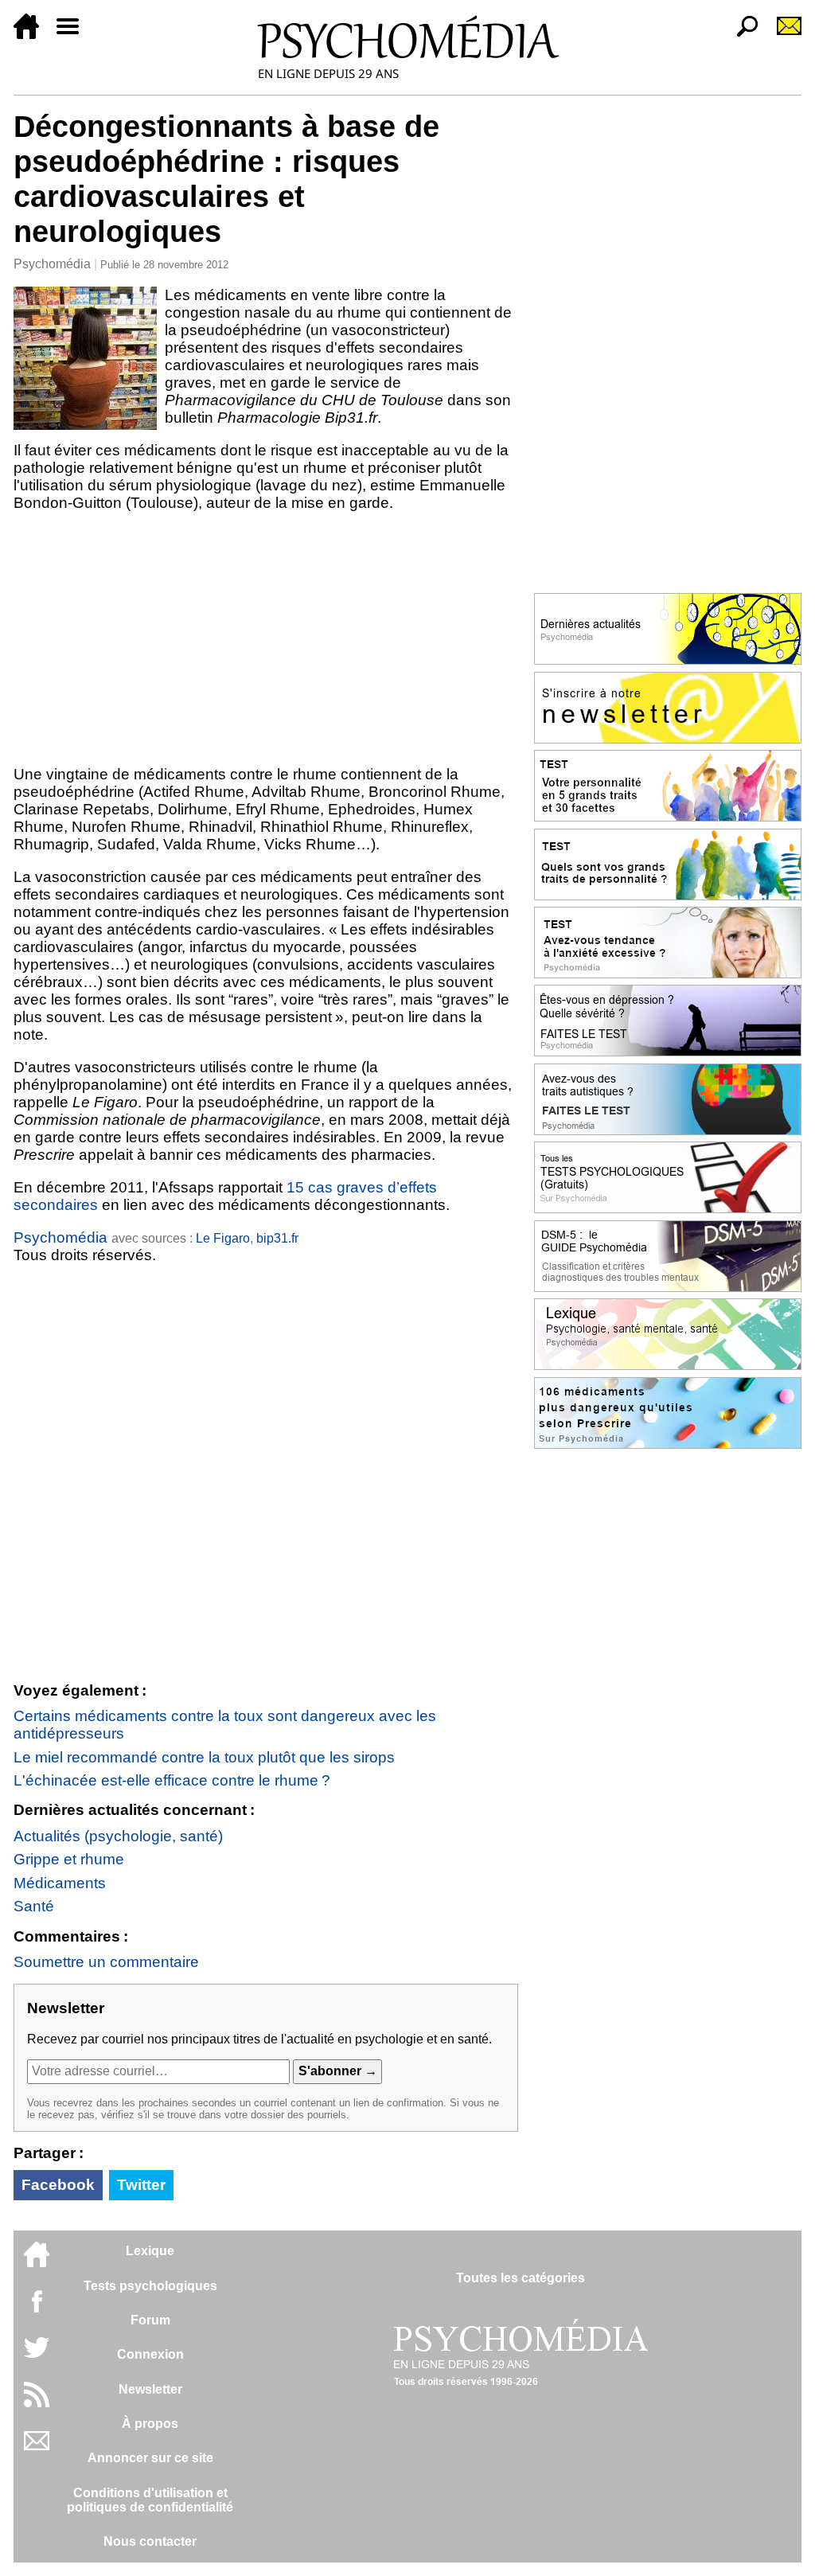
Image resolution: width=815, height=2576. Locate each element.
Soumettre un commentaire (106, 1962)
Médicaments (60, 1883)
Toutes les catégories (521, 2278)
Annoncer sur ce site (150, 2458)
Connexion (150, 2354)
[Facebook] (37, 2309)
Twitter (141, 2185)
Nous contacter (150, 2541)
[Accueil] (33, 35)
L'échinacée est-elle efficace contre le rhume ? (172, 1780)
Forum (150, 2320)
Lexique (150, 2251)
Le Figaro (223, 1238)
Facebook (58, 2185)
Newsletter (150, 2389)
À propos (150, 2424)
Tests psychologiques (150, 2286)
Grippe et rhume (69, 1859)
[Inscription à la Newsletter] (782, 35)
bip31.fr (277, 1238)
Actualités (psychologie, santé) (118, 1836)
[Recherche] (741, 35)
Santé (34, 1906)
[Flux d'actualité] (37, 2403)
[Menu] (74, 35)
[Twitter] (37, 2356)
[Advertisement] (266, 638)
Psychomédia (52, 264)
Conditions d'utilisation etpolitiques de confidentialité (150, 2500)
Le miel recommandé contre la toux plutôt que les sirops (204, 1757)
